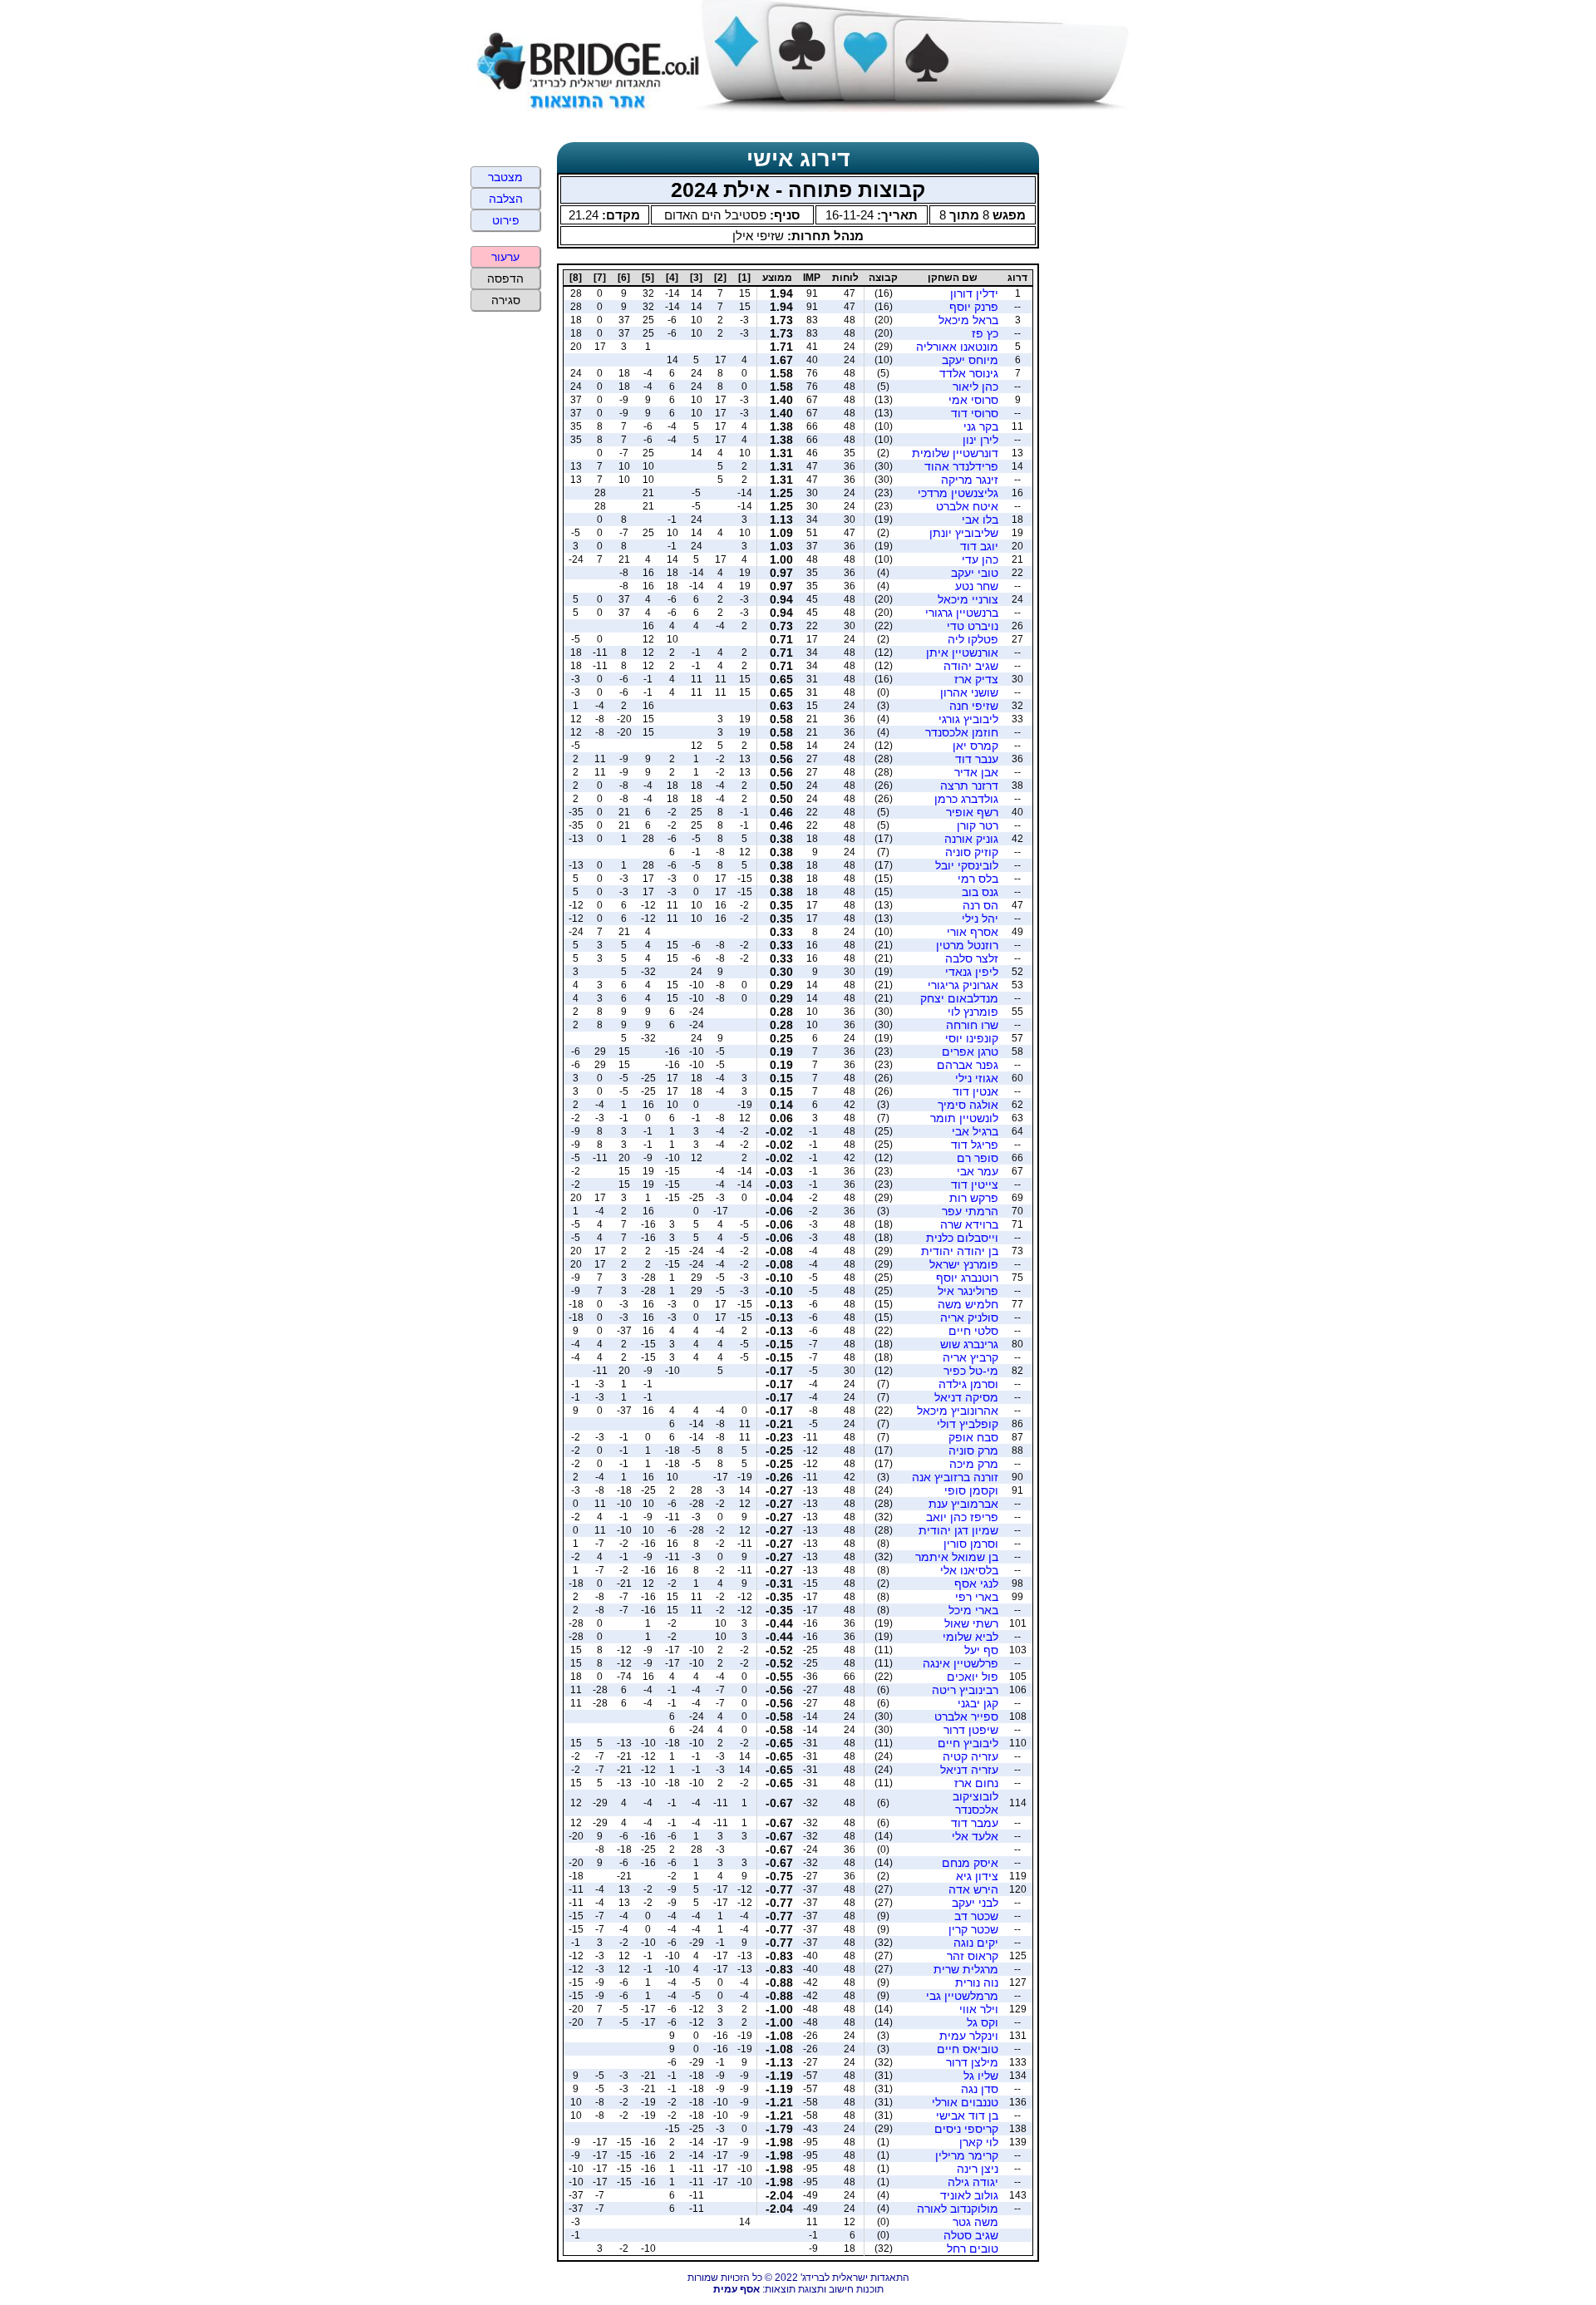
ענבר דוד (977, 759)
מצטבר (505, 177)
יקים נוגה (976, 1943)
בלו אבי (980, 520)
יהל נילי (980, 919)
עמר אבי (978, 1171)
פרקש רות (974, 1198)
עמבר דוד (975, 1823)
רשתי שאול (971, 1623)
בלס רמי (978, 879)
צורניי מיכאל (968, 599)
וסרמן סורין (971, 1544)
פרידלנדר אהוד (961, 466)
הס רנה (980, 905)
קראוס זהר (973, 1956)
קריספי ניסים (966, 2129)
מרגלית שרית (966, 1969)
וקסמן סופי (971, 1490)
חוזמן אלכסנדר (962, 732)
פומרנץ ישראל (964, 1264)
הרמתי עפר (970, 1211)
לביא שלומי (970, 1637)
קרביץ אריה (970, 1357)
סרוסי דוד (975, 413)
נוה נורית (977, 1982)
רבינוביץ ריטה (965, 1690)
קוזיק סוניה (972, 852)
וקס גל (983, 2022)
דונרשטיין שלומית (955, 453)
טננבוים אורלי (965, 2102)
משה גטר (975, 2222)
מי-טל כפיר (971, 1371)
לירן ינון (980, 440)
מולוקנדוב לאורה (958, 2209)
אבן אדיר (976, 772)
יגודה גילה (973, 2182)
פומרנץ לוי (973, 1012)
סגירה (506, 300)
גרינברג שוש (969, 1344)
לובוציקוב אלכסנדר (975, 1803)
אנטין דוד (975, 1091)
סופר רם (978, 1158)
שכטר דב (976, 1916)
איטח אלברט (967, 506)
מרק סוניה (973, 1450)
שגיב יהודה (971, 666)
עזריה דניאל (969, 1770)
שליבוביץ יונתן (964, 533)
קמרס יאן (975, 746)
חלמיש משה (968, 1304)
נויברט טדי (973, 626)
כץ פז (985, 333)
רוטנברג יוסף (967, 1278)
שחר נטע (977, 586)
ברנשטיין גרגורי (962, 613)
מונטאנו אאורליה (957, 347)
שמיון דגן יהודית (958, 1530)
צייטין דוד (975, 1185)
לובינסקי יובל (967, 865)
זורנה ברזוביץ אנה (955, 1477)
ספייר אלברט (966, 1716)
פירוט (506, 220)
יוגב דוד (979, 546)
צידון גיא (977, 1876)
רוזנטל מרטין (967, 945)
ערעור (505, 257)
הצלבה (506, 199)
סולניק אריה (969, 1317)
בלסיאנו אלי (969, 1570)
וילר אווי (979, 2009)
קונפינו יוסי (972, 1038)
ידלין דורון (974, 293)
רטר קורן (978, 825)
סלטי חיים (973, 1331)
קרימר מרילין (967, 2155)
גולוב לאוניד (969, 2195)
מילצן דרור (972, 2062)
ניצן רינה (978, 2169)
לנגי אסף (976, 1583)
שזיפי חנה (974, 706)
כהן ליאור (975, 387)
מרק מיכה (974, 1464)
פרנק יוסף (974, 307)
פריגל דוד (975, 1145)
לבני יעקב (975, 1903)
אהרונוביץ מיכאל (958, 1411)
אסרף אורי (973, 932)
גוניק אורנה (971, 839)
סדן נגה (980, 2089)
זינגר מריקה (970, 480)
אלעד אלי (975, 1836)
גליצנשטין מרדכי (958, 493)
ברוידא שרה (969, 1224)
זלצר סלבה (972, 958)
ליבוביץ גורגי (968, 719)
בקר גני (981, 426)
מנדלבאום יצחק (959, 998)
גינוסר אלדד (969, 373)
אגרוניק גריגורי (963, 985)
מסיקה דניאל (966, 1397)
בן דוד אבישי (967, 2115)
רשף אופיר (972, 812)
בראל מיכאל (968, 320)
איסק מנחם (970, 1863)
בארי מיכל (973, 1610)
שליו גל (981, 2076)
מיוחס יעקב (970, 360)
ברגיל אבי (975, 1131)
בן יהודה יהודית (960, 1251)
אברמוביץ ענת (963, 1504)
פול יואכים (973, 1677)
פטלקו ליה (973, 639)
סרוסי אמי (973, 400)
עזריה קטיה (970, 1756)
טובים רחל (973, 2248)
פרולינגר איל (968, 1291)
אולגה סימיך (968, 1105)
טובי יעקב (975, 573)
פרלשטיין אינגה (961, 1663)
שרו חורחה (972, 1025)
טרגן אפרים (970, 1052)
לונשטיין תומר (964, 1118)
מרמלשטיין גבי (962, 1996)
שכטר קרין (973, 1929)
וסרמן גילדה (968, 1384)
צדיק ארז (976, 679)
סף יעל (981, 1650)
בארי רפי (977, 1597)
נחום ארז (976, 1783)
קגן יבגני (978, 1703)
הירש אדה (973, 1889)
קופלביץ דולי (968, 1424)
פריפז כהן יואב (962, 1517)
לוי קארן (979, 2142)
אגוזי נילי (977, 1078)
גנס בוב (980, 892)
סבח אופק (973, 1437)
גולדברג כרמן (966, 799)
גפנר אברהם (968, 1065)
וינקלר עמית (969, 2036)
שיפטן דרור (971, 1730)
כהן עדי (980, 559)
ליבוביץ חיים (968, 1743)
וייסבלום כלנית (962, 1238)
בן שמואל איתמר (957, 1557)
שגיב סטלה (971, 2235)
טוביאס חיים (968, 2049)
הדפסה (505, 278)
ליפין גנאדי (972, 972)
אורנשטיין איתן (962, 653)
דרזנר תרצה (969, 786)
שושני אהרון (969, 692)
